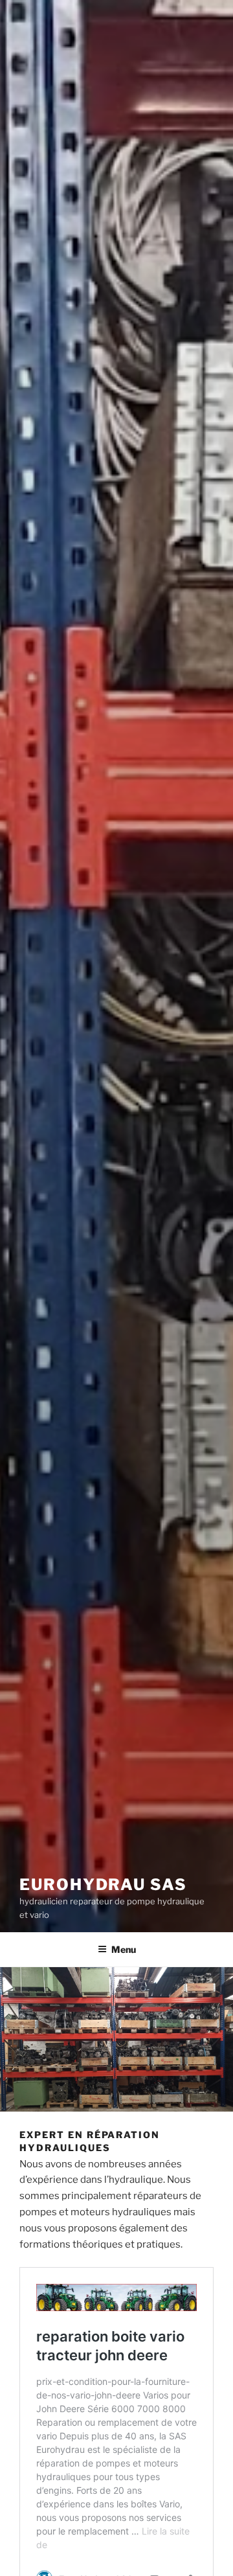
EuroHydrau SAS (103, 1885)
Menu (124, 1949)
